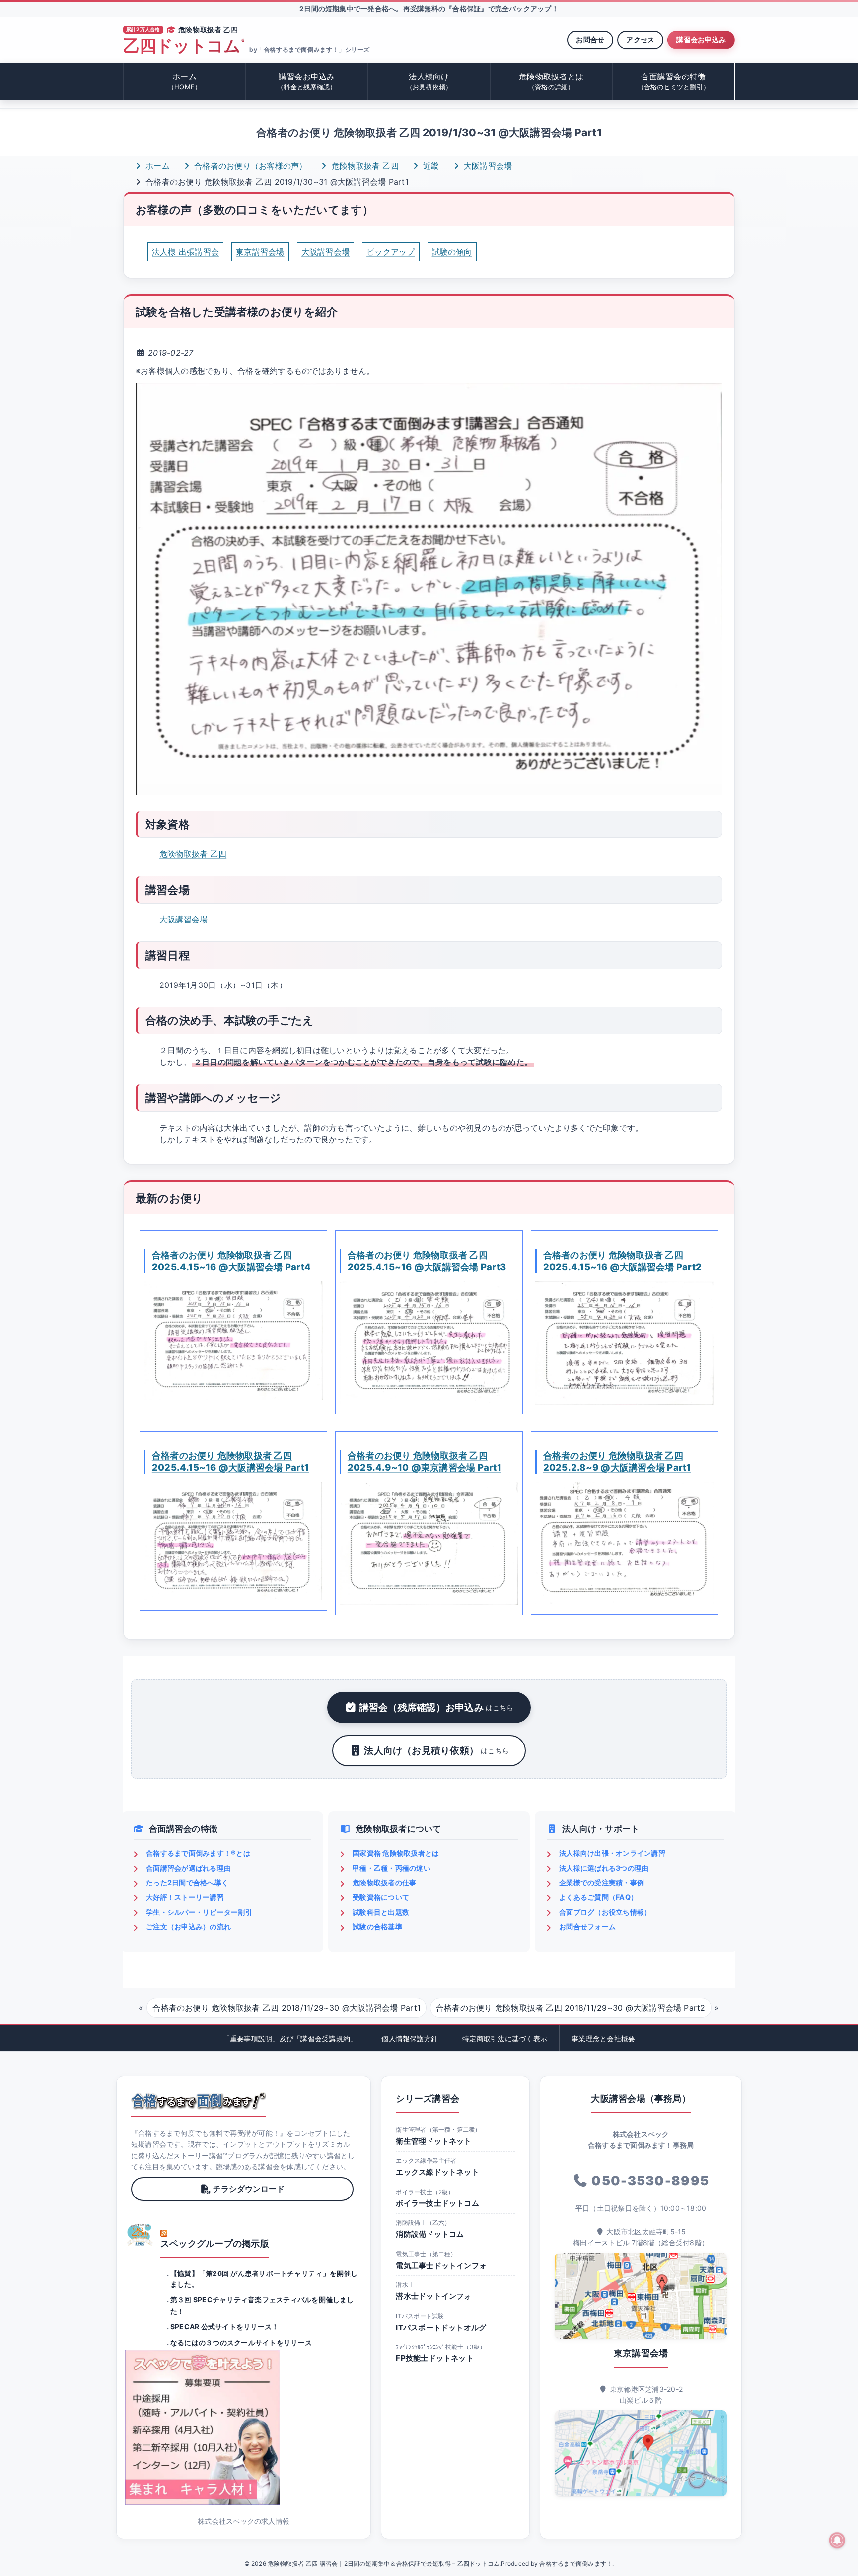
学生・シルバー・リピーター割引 (199, 1912)
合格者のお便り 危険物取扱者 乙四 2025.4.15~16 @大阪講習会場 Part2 (622, 1261)
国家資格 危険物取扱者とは (396, 1853)
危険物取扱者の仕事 (384, 1882)
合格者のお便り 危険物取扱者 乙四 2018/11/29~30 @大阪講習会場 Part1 (286, 2008)
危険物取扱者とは (551, 81)
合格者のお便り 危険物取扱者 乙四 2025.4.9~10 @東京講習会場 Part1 (425, 1461)
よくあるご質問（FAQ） (598, 1897)
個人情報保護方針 (410, 2038)
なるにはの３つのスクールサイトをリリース (241, 2342)
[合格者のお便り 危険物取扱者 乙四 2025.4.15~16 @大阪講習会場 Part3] (429, 1343)
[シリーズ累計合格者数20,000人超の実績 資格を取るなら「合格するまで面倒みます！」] (198, 2101)
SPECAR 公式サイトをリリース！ (224, 2326)
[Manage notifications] (837, 2540)
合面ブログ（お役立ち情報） (605, 1912)
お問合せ (590, 39)
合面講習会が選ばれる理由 (188, 1868)
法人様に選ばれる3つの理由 (604, 1868)
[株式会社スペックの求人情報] (244, 2427)
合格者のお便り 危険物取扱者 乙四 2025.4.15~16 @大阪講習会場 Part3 (427, 1261)
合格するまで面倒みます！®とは (198, 1853)
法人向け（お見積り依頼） (436, 1750)
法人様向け (429, 81)
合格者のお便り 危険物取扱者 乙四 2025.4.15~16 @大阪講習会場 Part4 (231, 1261)
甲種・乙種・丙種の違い (392, 1868)
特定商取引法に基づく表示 (505, 2038)
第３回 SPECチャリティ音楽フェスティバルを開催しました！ (262, 2305)
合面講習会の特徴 (674, 81)
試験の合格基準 (377, 1927)
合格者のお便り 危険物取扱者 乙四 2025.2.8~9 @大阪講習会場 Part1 (617, 1461)
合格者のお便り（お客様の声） (250, 166)
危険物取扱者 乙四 (364, 166)
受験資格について (381, 1897)
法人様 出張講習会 (185, 252)
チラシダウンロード (249, 2189)
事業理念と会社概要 (603, 2038)
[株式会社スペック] (140, 2235)
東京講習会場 (260, 252)
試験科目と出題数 (381, 1912)
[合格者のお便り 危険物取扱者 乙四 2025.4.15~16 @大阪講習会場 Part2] (625, 1343)
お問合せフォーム (587, 1927)
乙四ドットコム (184, 46)
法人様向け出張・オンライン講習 (612, 1853)
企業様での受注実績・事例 (602, 1882)
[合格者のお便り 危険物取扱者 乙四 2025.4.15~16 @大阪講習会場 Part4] (233, 1341)
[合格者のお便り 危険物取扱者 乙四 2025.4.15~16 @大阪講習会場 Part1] (233, 1541)
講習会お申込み (701, 39)
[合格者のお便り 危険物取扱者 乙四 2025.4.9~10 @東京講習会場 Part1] (429, 1543)
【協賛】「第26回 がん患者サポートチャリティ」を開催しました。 (264, 2279)
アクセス (640, 39)
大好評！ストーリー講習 (185, 1897)
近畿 (430, 166)
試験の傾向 (452, 252)
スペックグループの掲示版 (215, 2243)
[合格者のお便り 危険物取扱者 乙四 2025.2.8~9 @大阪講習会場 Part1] (625, 1543)
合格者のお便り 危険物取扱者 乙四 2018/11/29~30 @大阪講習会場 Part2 (571, 2008)
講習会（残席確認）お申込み (437, 1707)
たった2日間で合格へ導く (187, 1882)
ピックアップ (391, 252)
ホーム (184, 81)
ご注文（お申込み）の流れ (188, 1927)
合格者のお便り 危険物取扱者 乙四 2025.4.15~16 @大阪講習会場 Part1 (230, 1461)
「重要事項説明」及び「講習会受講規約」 (290, 2038)
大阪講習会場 (487, 166)
